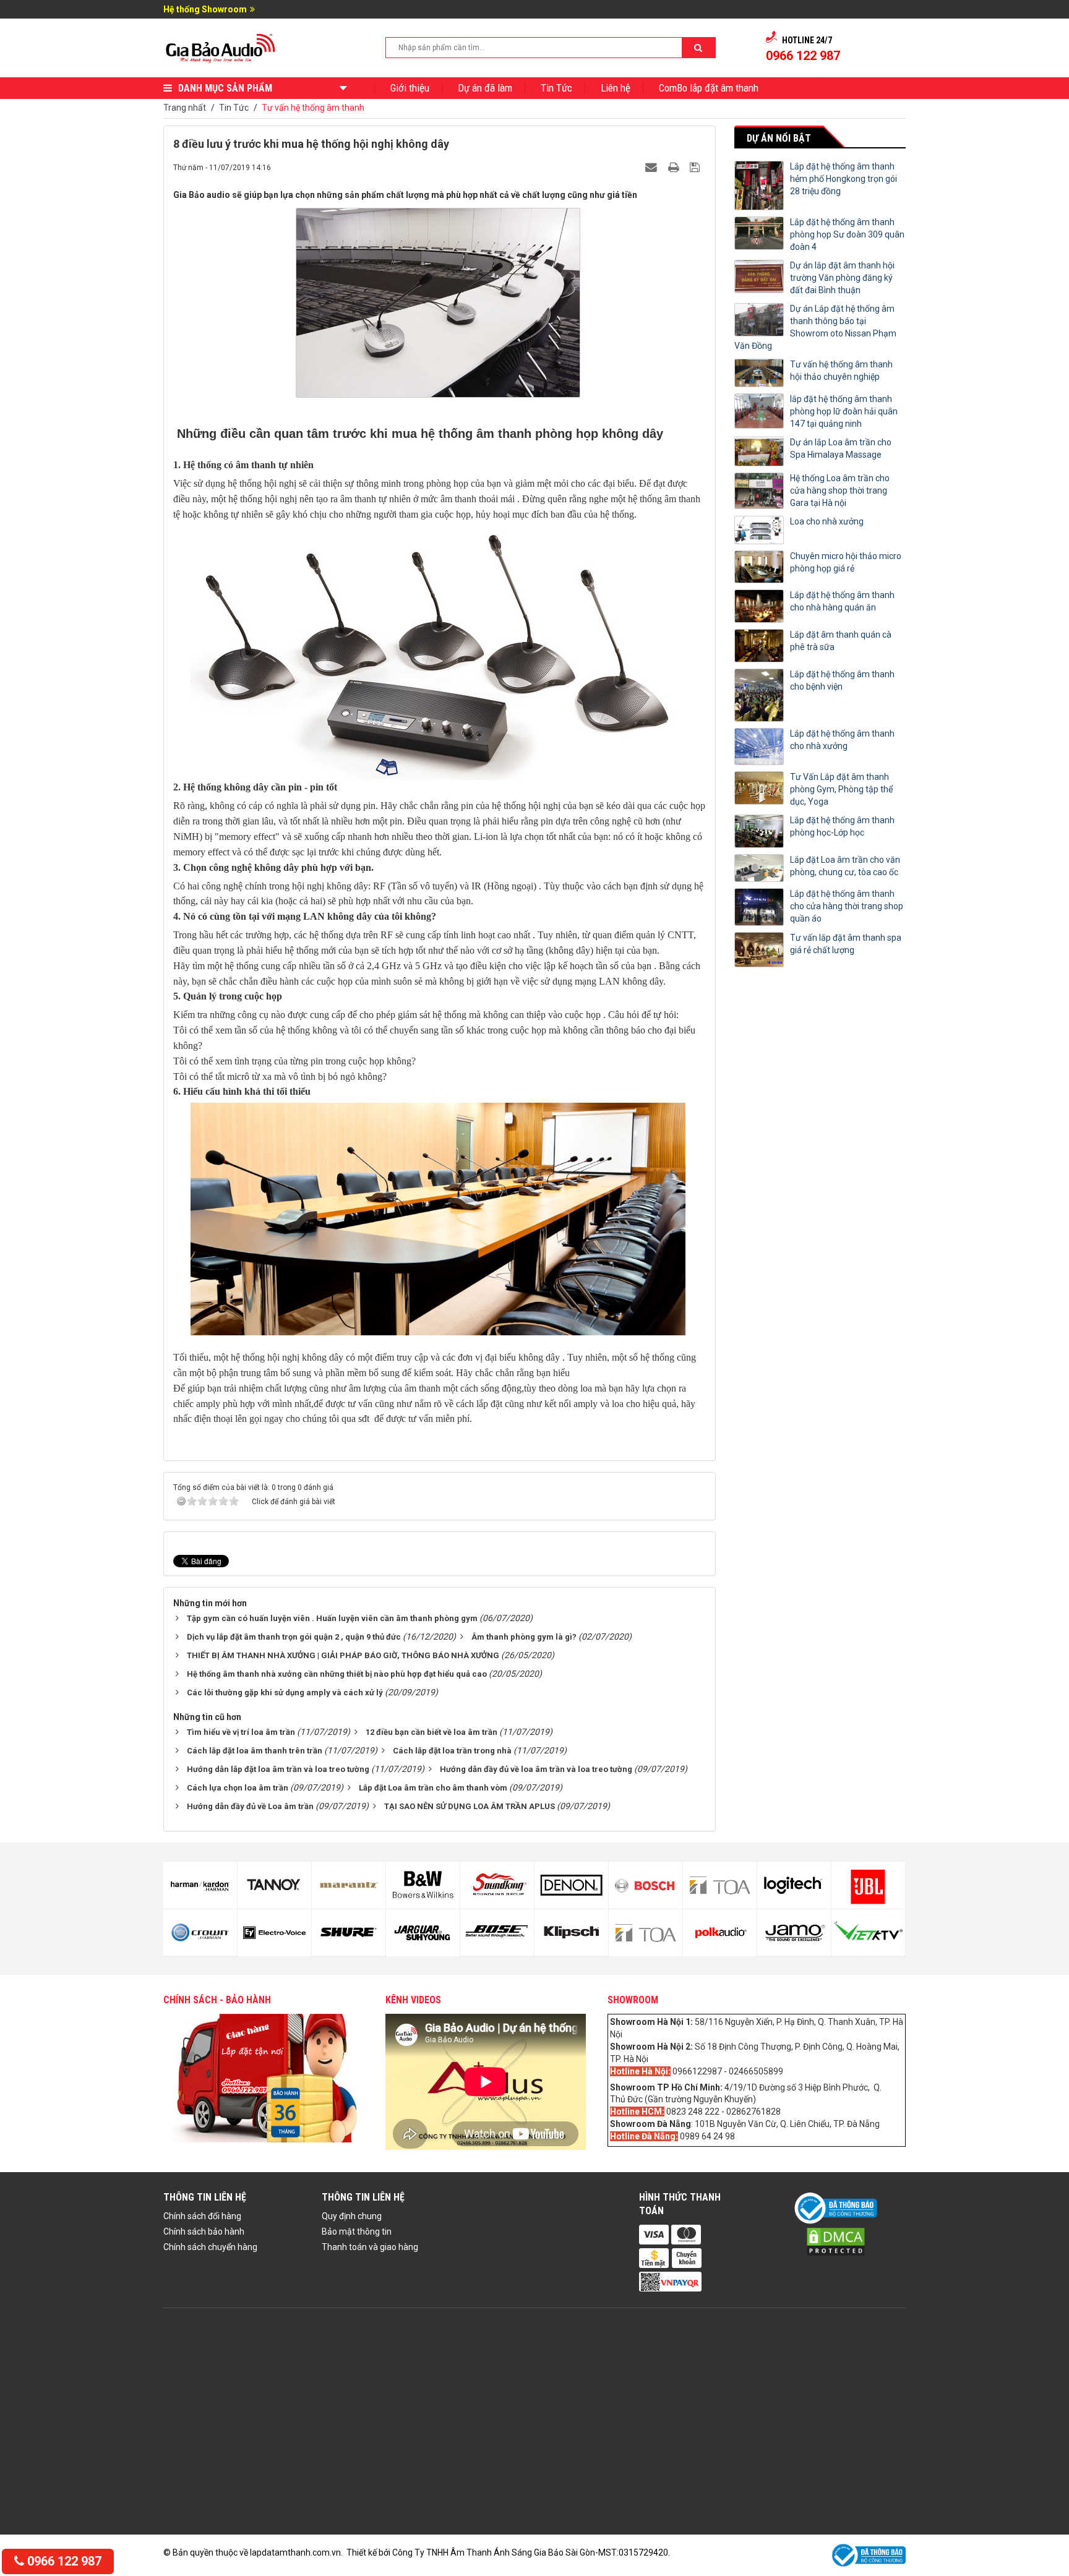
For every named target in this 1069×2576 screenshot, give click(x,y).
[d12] (423, 1933)
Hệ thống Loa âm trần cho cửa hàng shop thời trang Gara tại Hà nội (840, 490)
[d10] (349, 1933)
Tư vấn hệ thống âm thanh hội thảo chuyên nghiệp (841, 370)
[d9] (349, 1885)
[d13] (497, 1885)
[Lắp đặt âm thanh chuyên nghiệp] (221, 47)
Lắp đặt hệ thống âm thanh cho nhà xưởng (842, 740)
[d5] (200, 1885)
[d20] (720, 1933)
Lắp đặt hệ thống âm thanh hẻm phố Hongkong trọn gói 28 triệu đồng (844, 179)
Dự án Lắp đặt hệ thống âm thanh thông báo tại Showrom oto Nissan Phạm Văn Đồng (815, 327)
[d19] (720, 1885)
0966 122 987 (63, 2561)
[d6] (200, 1933)
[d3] (868, 1885)
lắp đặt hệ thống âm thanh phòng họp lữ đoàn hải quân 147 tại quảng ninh (844, 411)
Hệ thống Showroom (205, 9)
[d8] (274, 1933)
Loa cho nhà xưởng (827, 521)
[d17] (646, 1885)
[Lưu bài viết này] (696, 167)
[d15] (571, 1885)
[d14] (497, 1933)
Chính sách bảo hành (204, 2232)
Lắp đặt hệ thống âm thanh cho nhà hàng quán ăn (842, 601)
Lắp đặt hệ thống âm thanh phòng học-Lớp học (842, 826)
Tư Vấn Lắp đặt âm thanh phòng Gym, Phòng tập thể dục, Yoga (841, 789)
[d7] (274, 1885)
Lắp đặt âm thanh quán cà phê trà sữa (841, 641)
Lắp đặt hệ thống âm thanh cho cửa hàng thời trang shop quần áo (847, 906)
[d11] (423, 1885)
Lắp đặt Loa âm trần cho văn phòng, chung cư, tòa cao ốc (845, 866)
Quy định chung (352, 2216)
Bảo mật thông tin (357, 2232)
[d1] (794, 1885)
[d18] (646, 1933)
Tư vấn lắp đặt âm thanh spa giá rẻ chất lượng (846, 944)
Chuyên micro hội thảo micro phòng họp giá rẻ (846, 562)
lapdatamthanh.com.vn (295, 2552)
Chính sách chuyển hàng (210, 2247)
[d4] (868, 1933)
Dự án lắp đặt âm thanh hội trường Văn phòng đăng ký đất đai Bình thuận (842, 278)
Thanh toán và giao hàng (370, 2247)
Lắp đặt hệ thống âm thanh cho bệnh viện (842, 680)
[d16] (571, 1933)
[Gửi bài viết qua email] (653, 167)
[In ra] (675, 167)
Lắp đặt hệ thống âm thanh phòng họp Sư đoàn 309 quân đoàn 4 (847, 234)
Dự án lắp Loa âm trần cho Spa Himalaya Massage (841, 448)
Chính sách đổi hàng (202, 2216)
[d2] (794, 1933)
